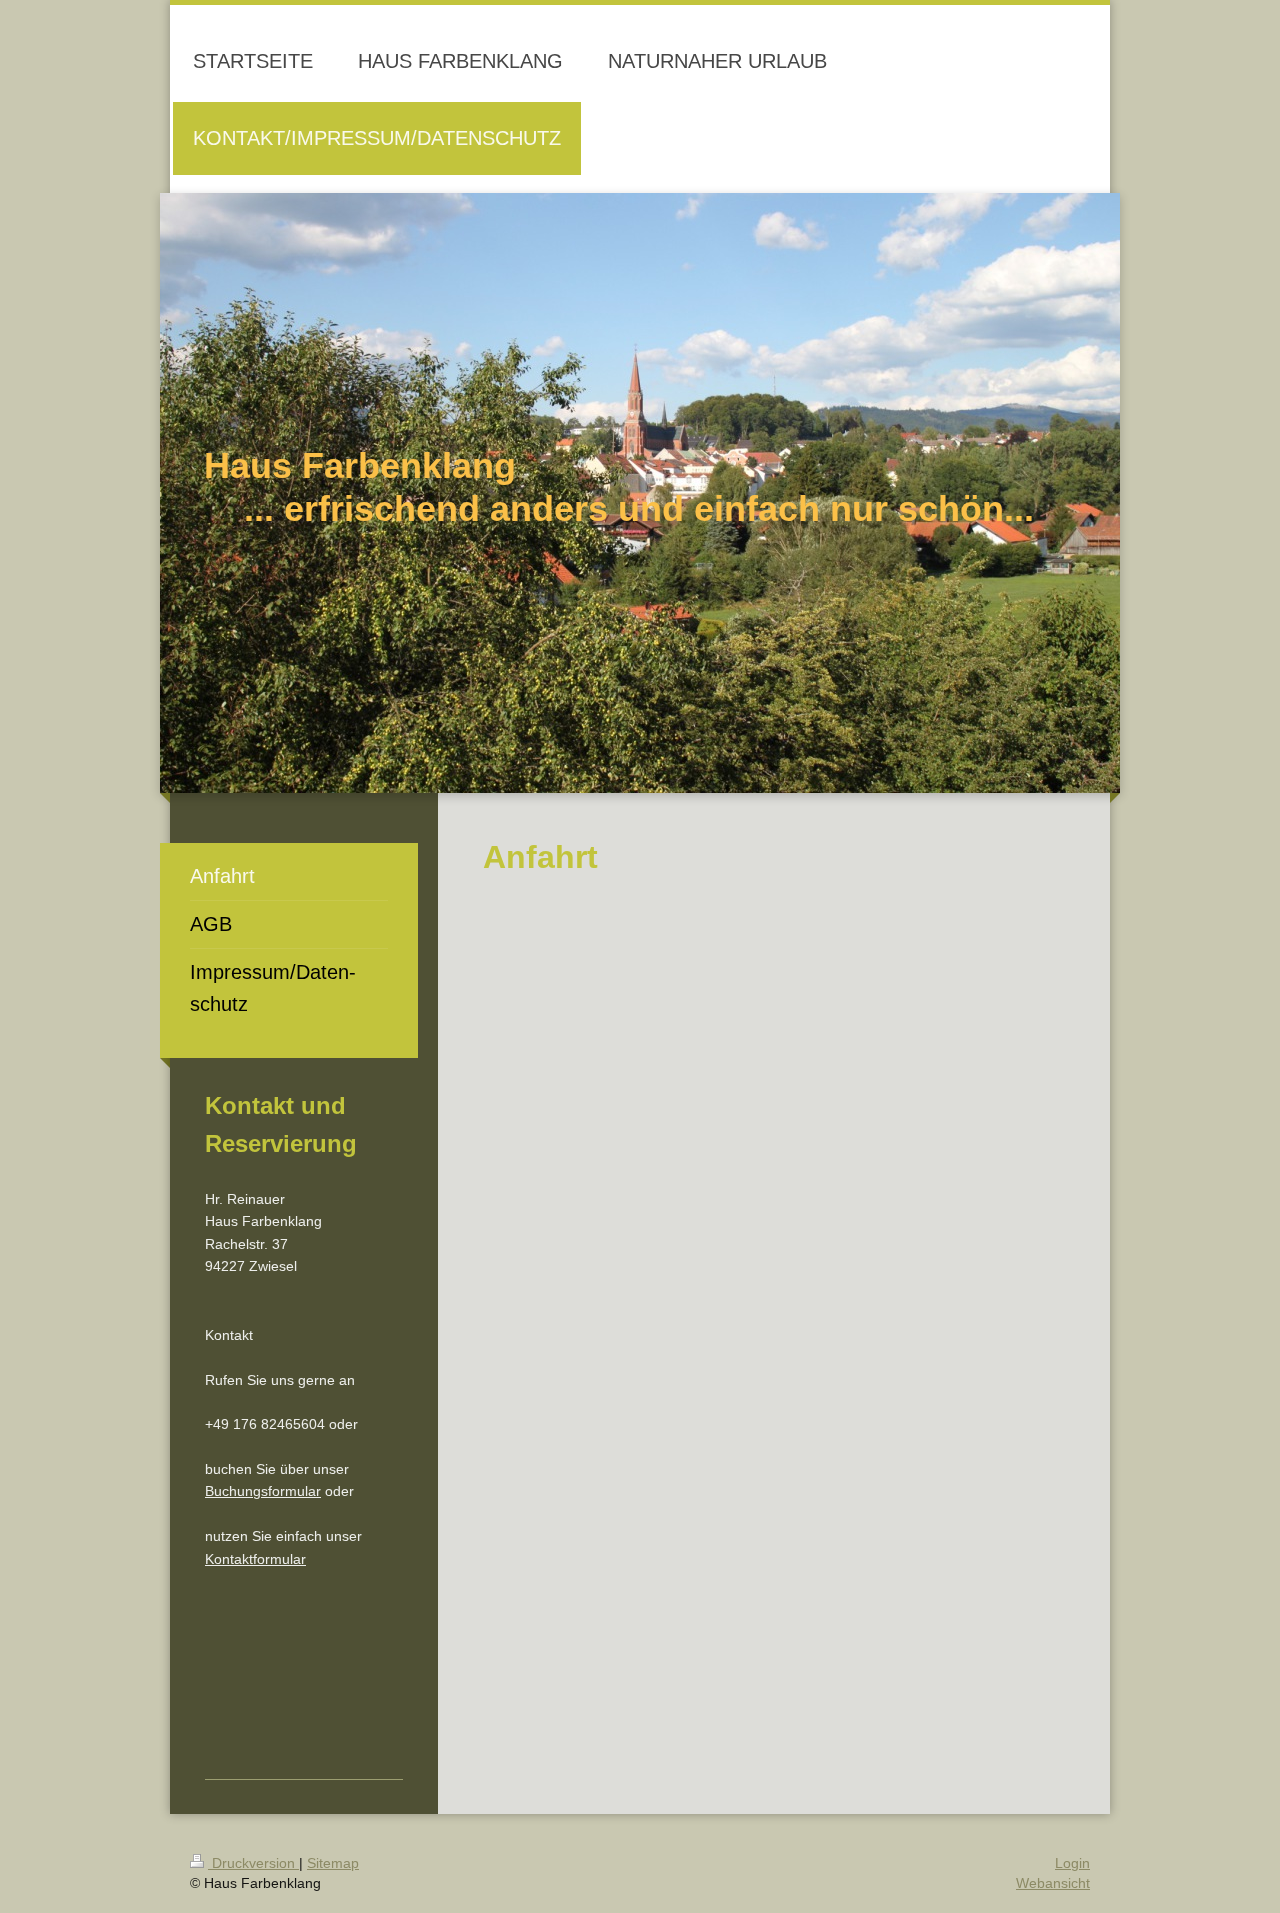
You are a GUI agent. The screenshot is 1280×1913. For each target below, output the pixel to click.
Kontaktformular (255, 1559)
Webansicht (1053, 1883)
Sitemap (333, 1863)
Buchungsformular (263, 1491)
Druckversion (253, 1863)
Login (1072, 1863)
